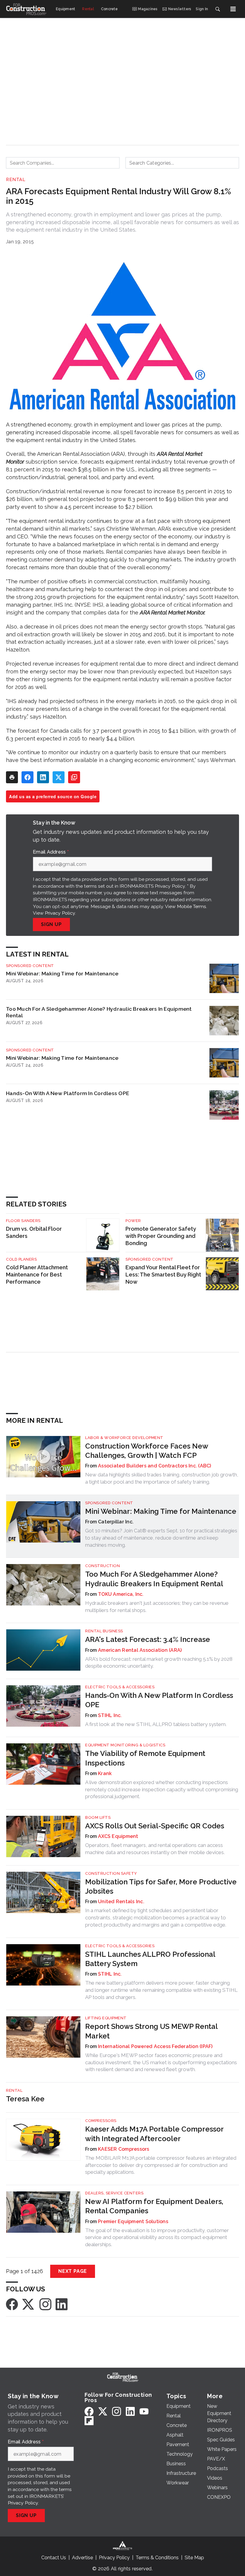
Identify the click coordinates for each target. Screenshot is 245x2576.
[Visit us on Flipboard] (89, 2421)
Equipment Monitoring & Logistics (125, 1745)
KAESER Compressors (124, 2149)
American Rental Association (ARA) (140, 1650)
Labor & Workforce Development (124, 1438)
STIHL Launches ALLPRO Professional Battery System (150, 1959)
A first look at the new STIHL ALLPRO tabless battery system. (156, 1724)
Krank (105, 1773)
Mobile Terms (192, 906)
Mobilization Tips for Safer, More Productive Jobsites (161, 1886)
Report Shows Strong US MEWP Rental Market (151, 2031)
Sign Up (51, 924)
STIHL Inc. (110, 1715)
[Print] (12, 777)
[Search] (218, 9)
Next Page (73, 2271)
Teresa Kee (25, 2099)
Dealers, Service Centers (114, 2193)
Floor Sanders (23, 1221)
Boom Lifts (98, 1817)
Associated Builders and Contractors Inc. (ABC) (155, 1466)
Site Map (194, 2558)
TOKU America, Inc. (121, 1594)
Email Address (51, 852)
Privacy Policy (60, 913)
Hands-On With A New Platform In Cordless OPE (68, 1093)
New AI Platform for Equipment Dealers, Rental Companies (154, 2206)
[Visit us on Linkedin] (62, 2304)
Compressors (101, 2121)
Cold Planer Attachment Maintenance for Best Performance (37, 1275)
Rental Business (104, 1631)
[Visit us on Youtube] (144, 2411)
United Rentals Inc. (121, 1902)
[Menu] (233, 9)
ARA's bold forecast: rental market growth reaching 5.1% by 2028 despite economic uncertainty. (159, 1663)
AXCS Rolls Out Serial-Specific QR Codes (155, 1826)
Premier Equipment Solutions (133, 2221)
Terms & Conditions (157, 2558)
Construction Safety (111, 1873)
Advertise (82, 2558)
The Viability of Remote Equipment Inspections (145, 1758)
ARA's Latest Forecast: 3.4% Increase (148, 1639)
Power (133, 1221)
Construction (102, 1566)
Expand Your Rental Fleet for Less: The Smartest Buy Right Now (163, 1275)
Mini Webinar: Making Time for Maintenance (62, 973)
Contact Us (54, 2558)
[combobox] (63, 163)
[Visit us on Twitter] (29, 2304)
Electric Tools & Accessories (120, 1687)
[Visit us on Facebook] (12, 2304)
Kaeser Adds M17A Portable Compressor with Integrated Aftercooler (154, 2134)
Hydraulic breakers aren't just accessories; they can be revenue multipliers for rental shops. (157, 1607)
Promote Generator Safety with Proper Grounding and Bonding (161, 1236)
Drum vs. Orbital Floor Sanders (34, 1232)
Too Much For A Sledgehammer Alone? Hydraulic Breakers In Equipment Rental (99, 1012)
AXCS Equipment (118, 1836)
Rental (16, 180)
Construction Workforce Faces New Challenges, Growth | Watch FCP (147, 1451)
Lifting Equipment (106, 2018)
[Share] (27, 777)
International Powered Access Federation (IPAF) (155, 2046)
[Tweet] (59, 777)
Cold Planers (21, 1259)
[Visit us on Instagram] (45, 2304)
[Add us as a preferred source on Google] (74, 777)
